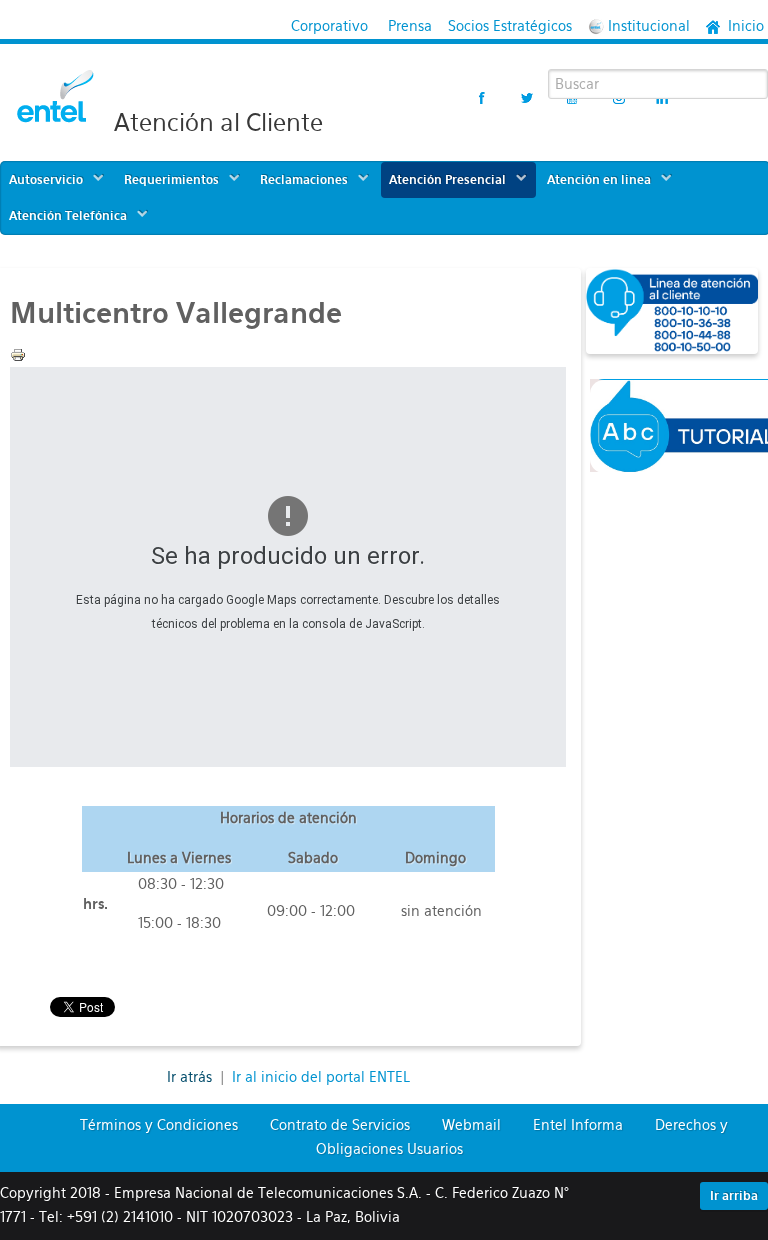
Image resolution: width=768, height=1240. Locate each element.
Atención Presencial (447, 180)
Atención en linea (599, 180)
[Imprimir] (18, 354)
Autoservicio (46, 180)
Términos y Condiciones (159, 1125)
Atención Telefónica (68, 216)
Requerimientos (171, 180)
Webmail (471, 1125)
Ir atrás (191, 1077)
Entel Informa (578, 1125)
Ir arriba (734, 1196)
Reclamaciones (304, 180)
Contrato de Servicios (340, 1125)
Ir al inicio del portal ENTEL (321, 1077)
